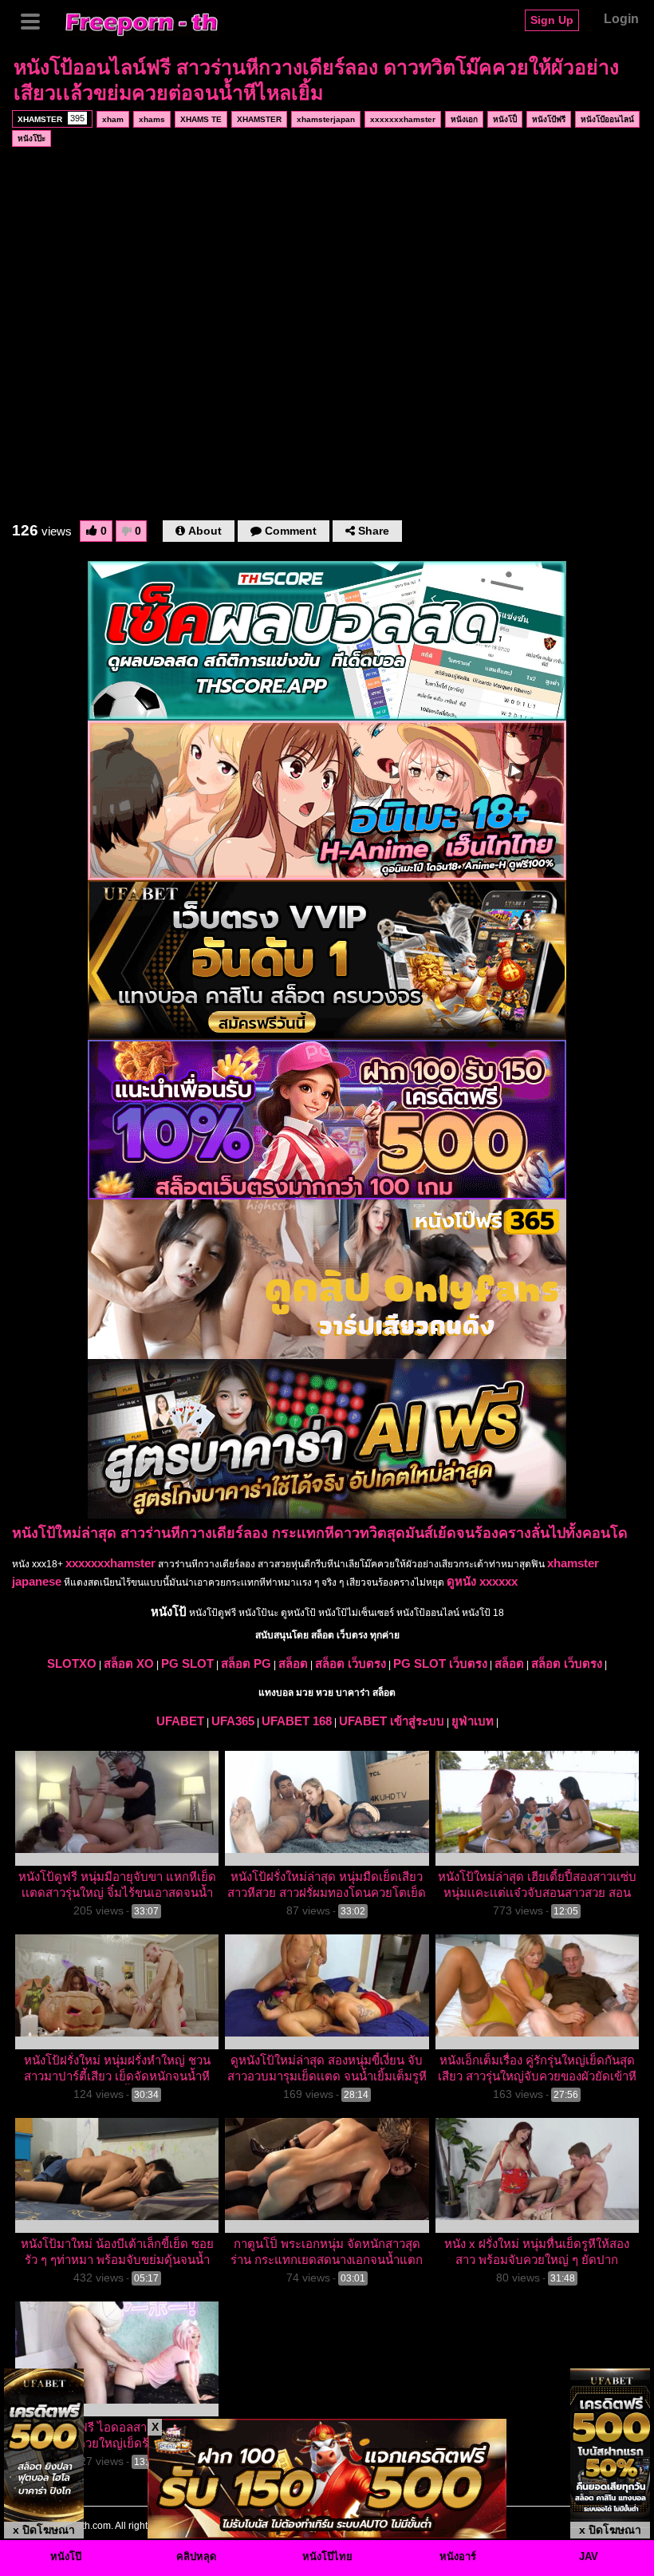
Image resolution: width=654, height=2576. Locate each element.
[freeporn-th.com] (142, 22)
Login (621, 19)
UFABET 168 (297, 1721)
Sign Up (552, 20)
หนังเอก (464, 119)
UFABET (180, 1721)
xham (113, 119)
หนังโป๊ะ (32, 138)
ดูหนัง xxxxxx (482, 1581)
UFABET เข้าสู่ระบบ (392, 1721)
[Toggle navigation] (36, 20)
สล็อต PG (246, 1663)
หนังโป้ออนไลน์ (607, 119)
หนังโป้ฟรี (549, 119)
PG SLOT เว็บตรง (440, 1663)
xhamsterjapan (326, 119)
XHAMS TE (201, 119)
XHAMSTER (51, 119)
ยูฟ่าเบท (473, 1721)
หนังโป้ (169, 1612)
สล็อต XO (129, 1663)
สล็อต (293, 1663)
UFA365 (233, 1721)
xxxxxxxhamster (403, 119)
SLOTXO (72, 1663)
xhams (152, 119)
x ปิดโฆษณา (44, 2530)
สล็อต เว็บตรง (351, 1663)
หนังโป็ (505, 119)
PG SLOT (187, 1663)
